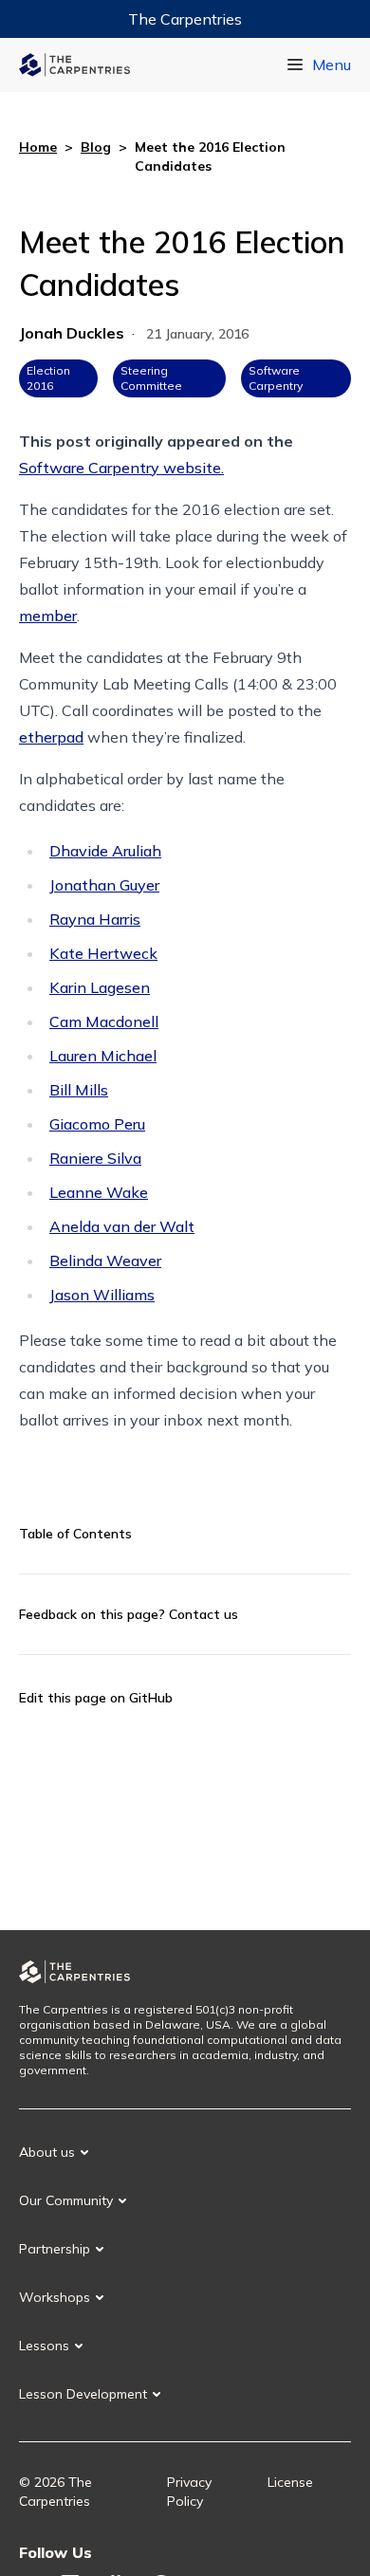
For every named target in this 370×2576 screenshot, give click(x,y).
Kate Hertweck (103, 953)
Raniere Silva (95, 1158)
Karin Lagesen (100, 987)
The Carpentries (185, 19)
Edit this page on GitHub (96, 1698)
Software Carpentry (276, 378)
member (48, 616)
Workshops (55, 2297)
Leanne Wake (99, 1192)
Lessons (44, 2346)
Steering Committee (151, 378)
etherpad (51, 737)
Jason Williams (102, 1295)
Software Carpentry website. (121, 468)
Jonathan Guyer (104, 885)
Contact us (203, 1614)
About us (47, 2152)
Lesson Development (83, 2394)
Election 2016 (48, 378)
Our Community (66, 2200)
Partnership (55, 2249)
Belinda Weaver (105, 1260)
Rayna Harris (95, 919)
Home (38, 147)
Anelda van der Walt (122, 1226)
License (290, 2482)
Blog (96, 147)
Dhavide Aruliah (105, 851)
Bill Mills (79, 1090)
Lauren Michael (103, 1056)
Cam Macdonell (104, 1021)
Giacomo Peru (97, 1124)
